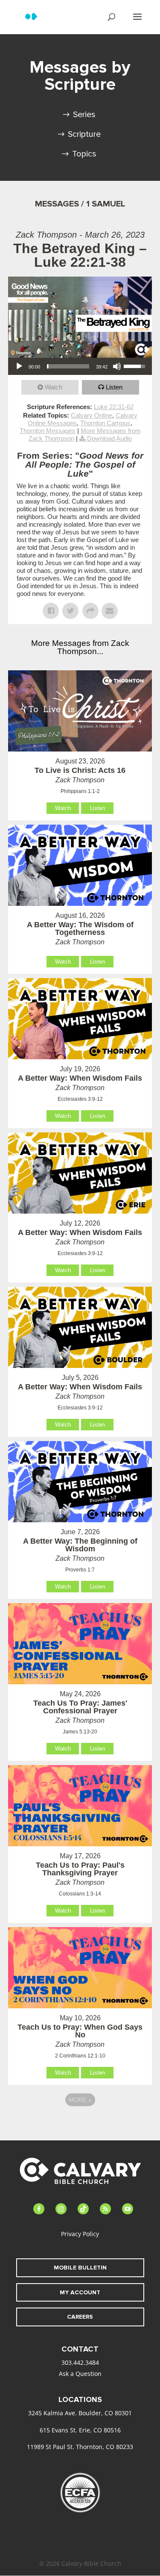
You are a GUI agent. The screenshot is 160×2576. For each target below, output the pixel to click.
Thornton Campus (105, 423)
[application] (80, 366)
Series (84, 115)
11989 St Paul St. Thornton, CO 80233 (80, 2447)
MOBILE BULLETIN (80, 2268)
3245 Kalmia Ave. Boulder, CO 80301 (80, 2413)
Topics (84, 154)
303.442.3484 (80, 2362)
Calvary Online (92, 415)
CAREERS (80, 2317)
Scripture (84, 134)
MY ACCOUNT (80, 2292)
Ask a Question (80, 2374)
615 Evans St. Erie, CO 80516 (80, 2430)
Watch (54, 387)
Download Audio (109, 438)
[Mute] (117, 366)
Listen (114, 387)
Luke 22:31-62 (114, 407)
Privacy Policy (80, 2234)
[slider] (68, 366)
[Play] (19, 366)
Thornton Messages (48, 431)
